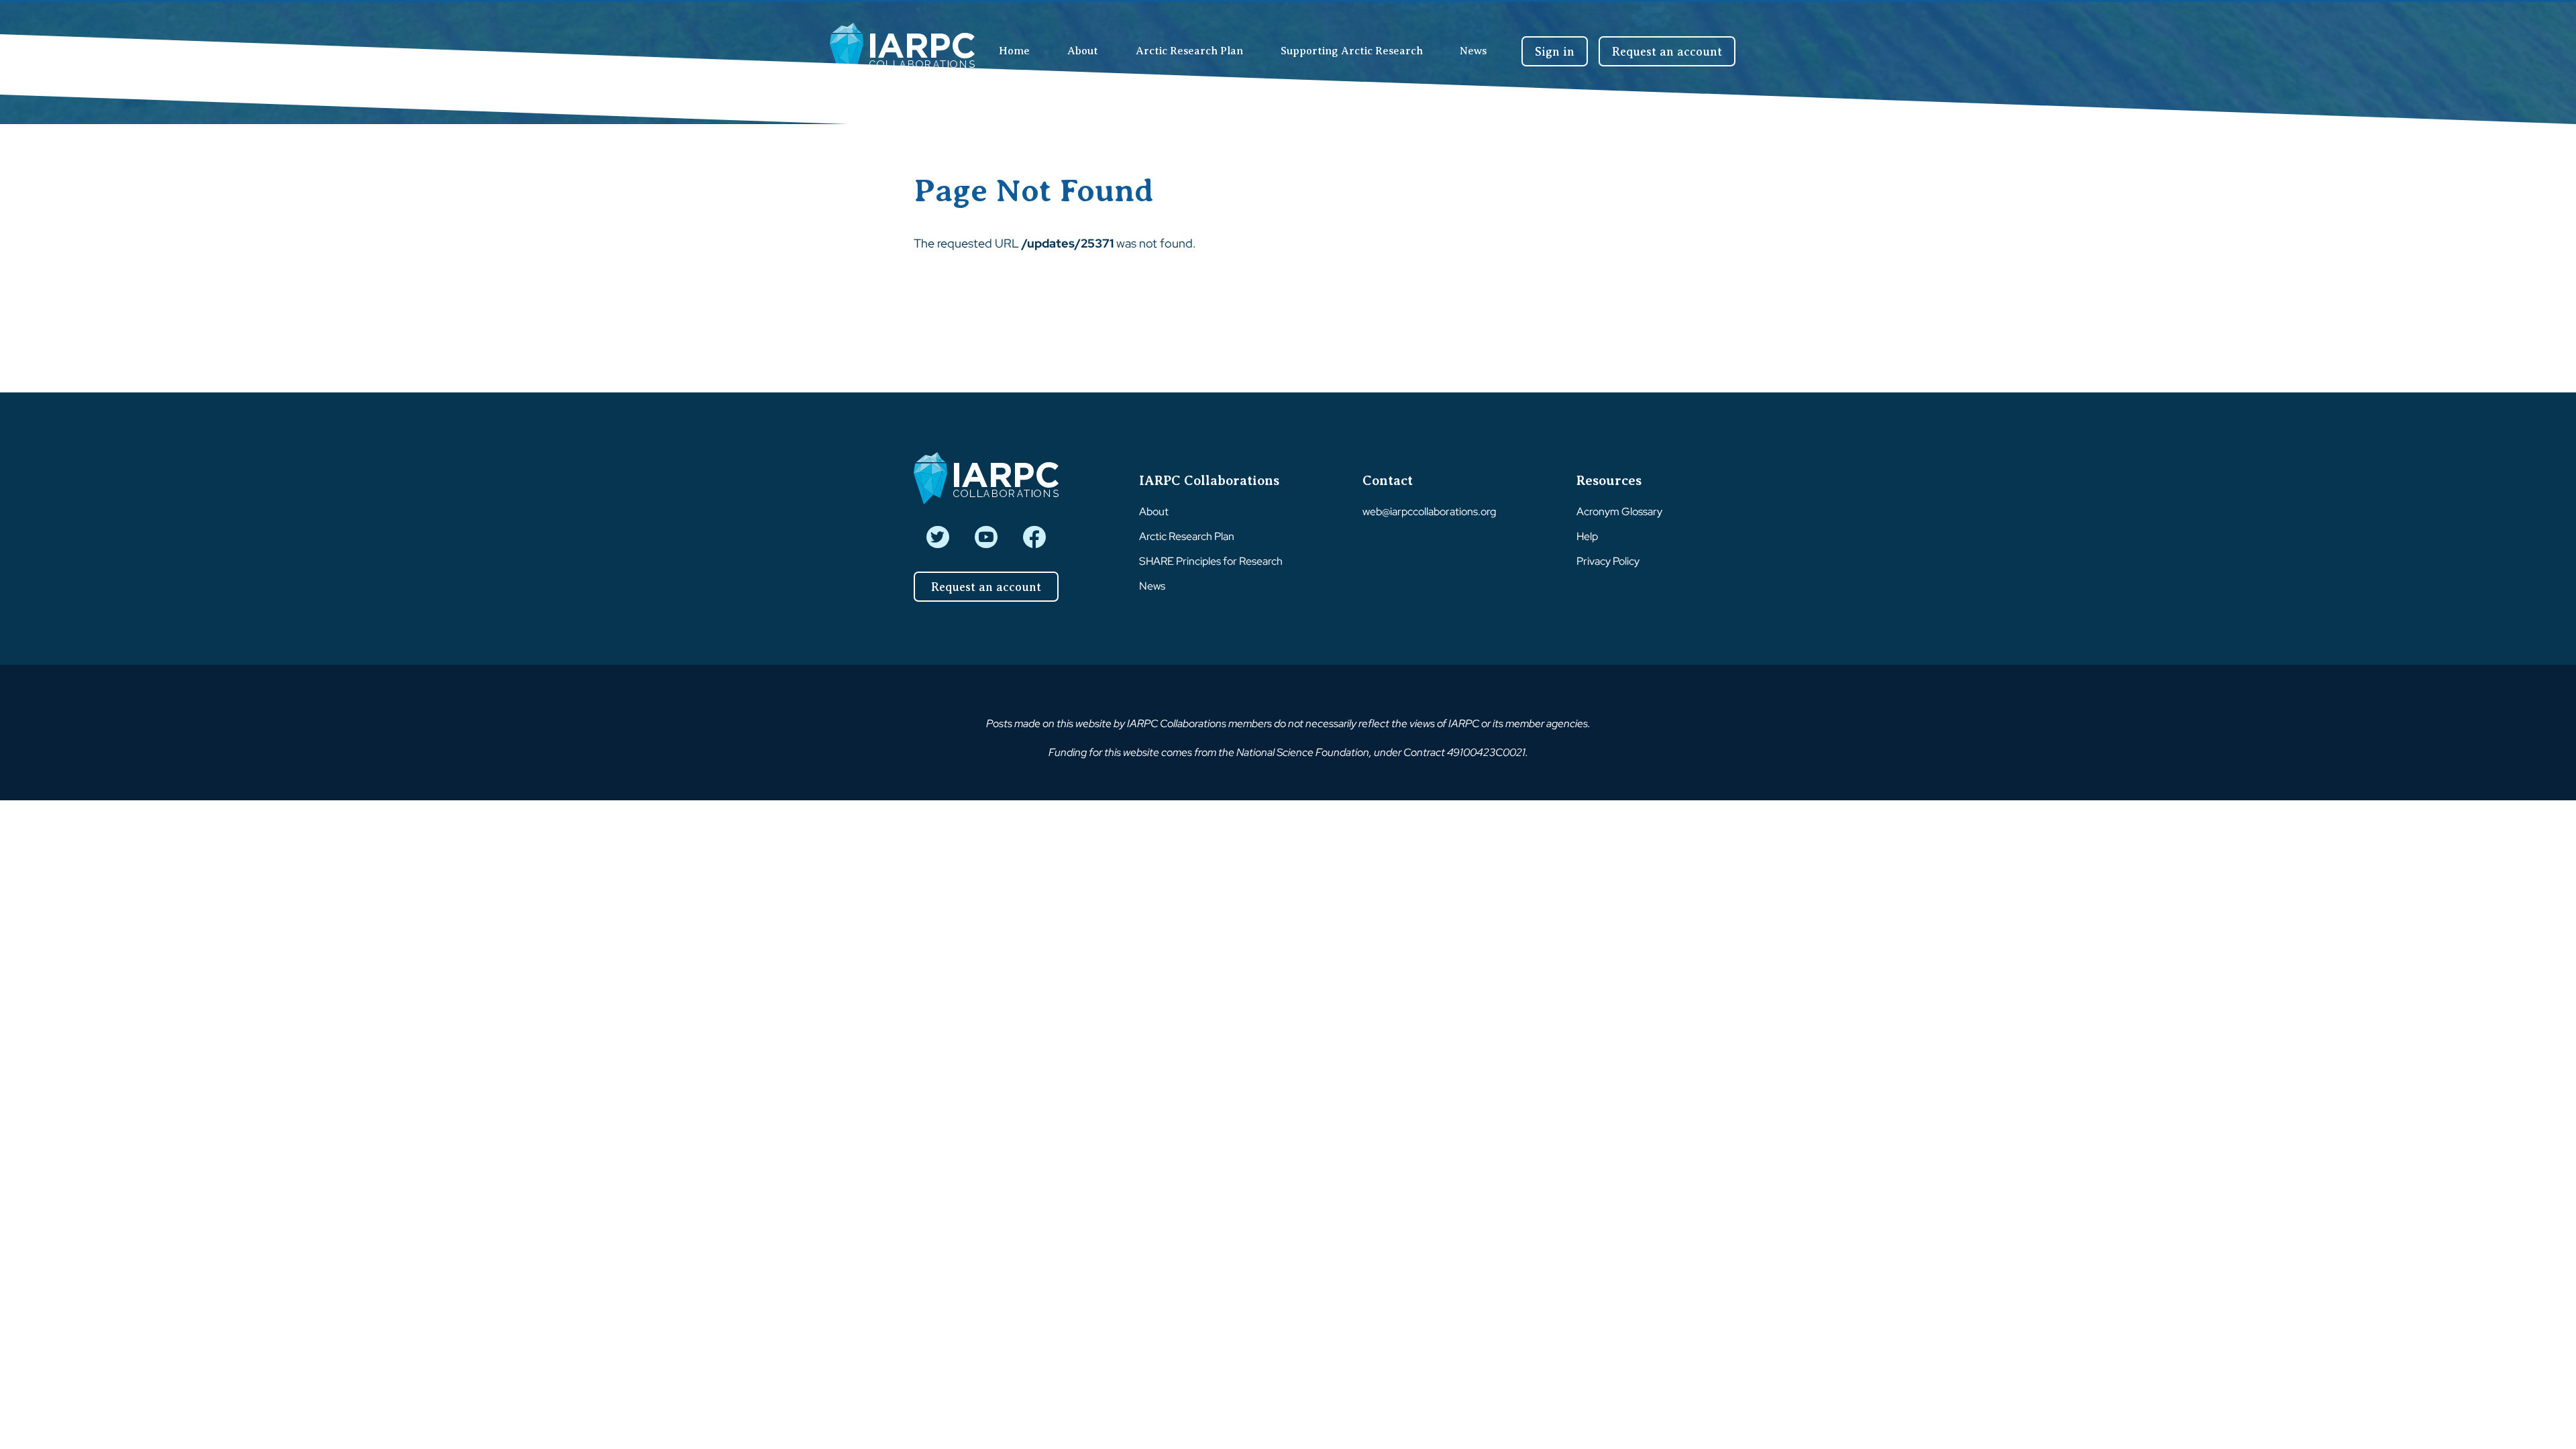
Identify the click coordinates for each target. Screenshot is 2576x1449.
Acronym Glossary (1619, 512)
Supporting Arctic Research (1352, 51)
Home (1014, 51)
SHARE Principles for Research (1211, 561)
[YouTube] (986, 537)
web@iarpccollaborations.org (1429, 512)
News (1473, 51)
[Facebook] (1034, 537)
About (1083, 51)
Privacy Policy (1608, 561)
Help (1587, 536)
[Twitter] (937, 537)
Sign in (1555, 52)
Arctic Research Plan (1189, 51)
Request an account (1667, 52)
